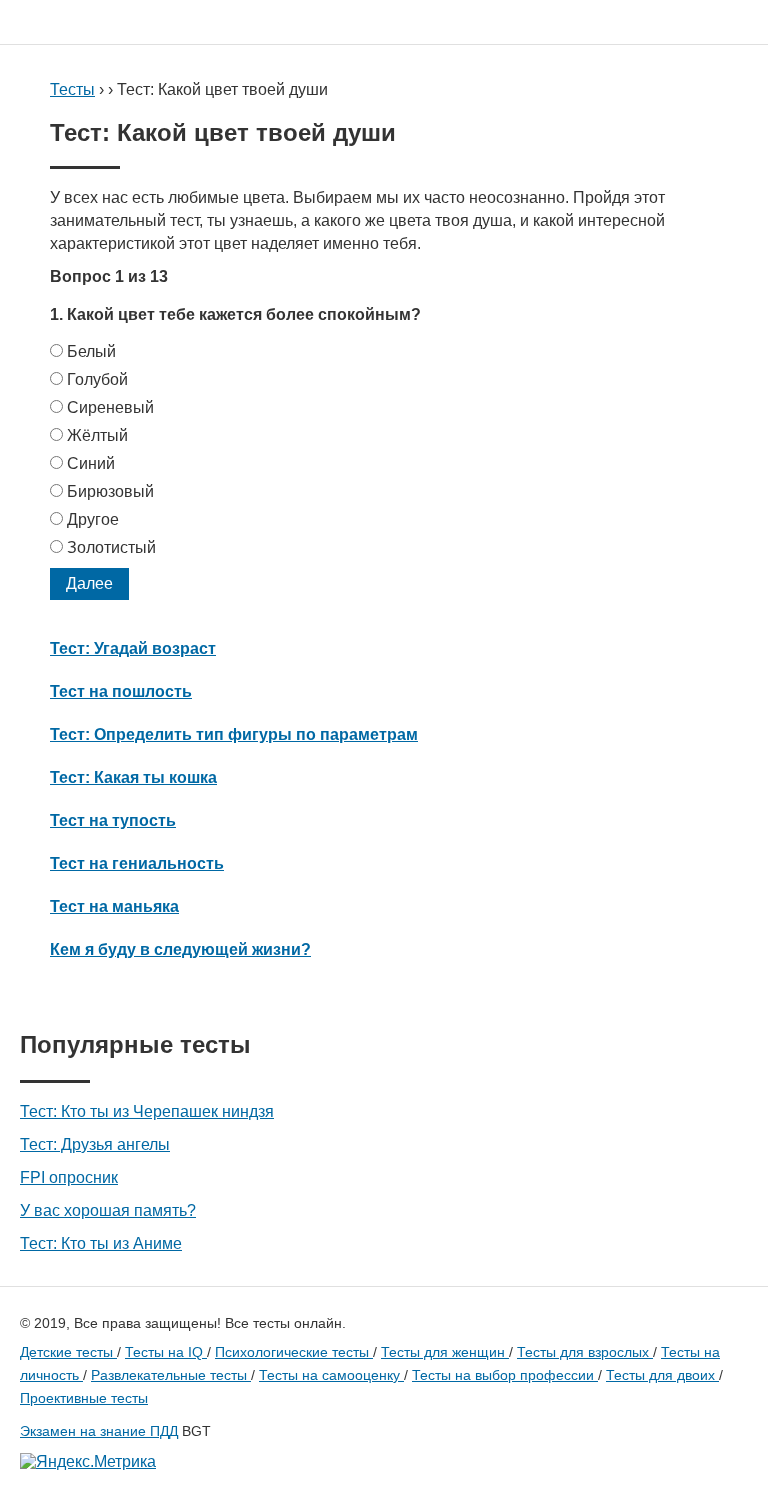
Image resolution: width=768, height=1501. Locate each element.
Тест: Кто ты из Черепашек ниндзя (147, 1111)
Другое (93, 519)
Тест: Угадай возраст (133, 648)
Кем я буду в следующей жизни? (180, 949)
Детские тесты (68, 1352)
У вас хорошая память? (108, 1210)
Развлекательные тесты (171, 1375)
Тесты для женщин (445, 1352)
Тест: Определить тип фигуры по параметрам (234, 734)
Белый (91, 351)
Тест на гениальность (137, 863)
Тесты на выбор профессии (505, 1375)
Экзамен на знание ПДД (99, 1431)
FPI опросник (69, 1177)
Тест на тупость (113, 820)
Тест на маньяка (114, 906)
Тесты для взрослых (585, 1352)
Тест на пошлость (121, 691)
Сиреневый (110, 407)
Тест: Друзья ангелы (95, 1144)
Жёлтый (97, 435)
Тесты (72, 89)
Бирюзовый (110, 491)
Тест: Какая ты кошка (133, 777)
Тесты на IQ (166, 1352)
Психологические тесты (294, 1352)
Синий (91, 463)
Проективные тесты (84, 1398)
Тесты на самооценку (331, 1375)
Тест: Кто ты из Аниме (101, 1243)
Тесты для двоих (662, 1375)
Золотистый (111, 547)
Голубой (97, 379)
